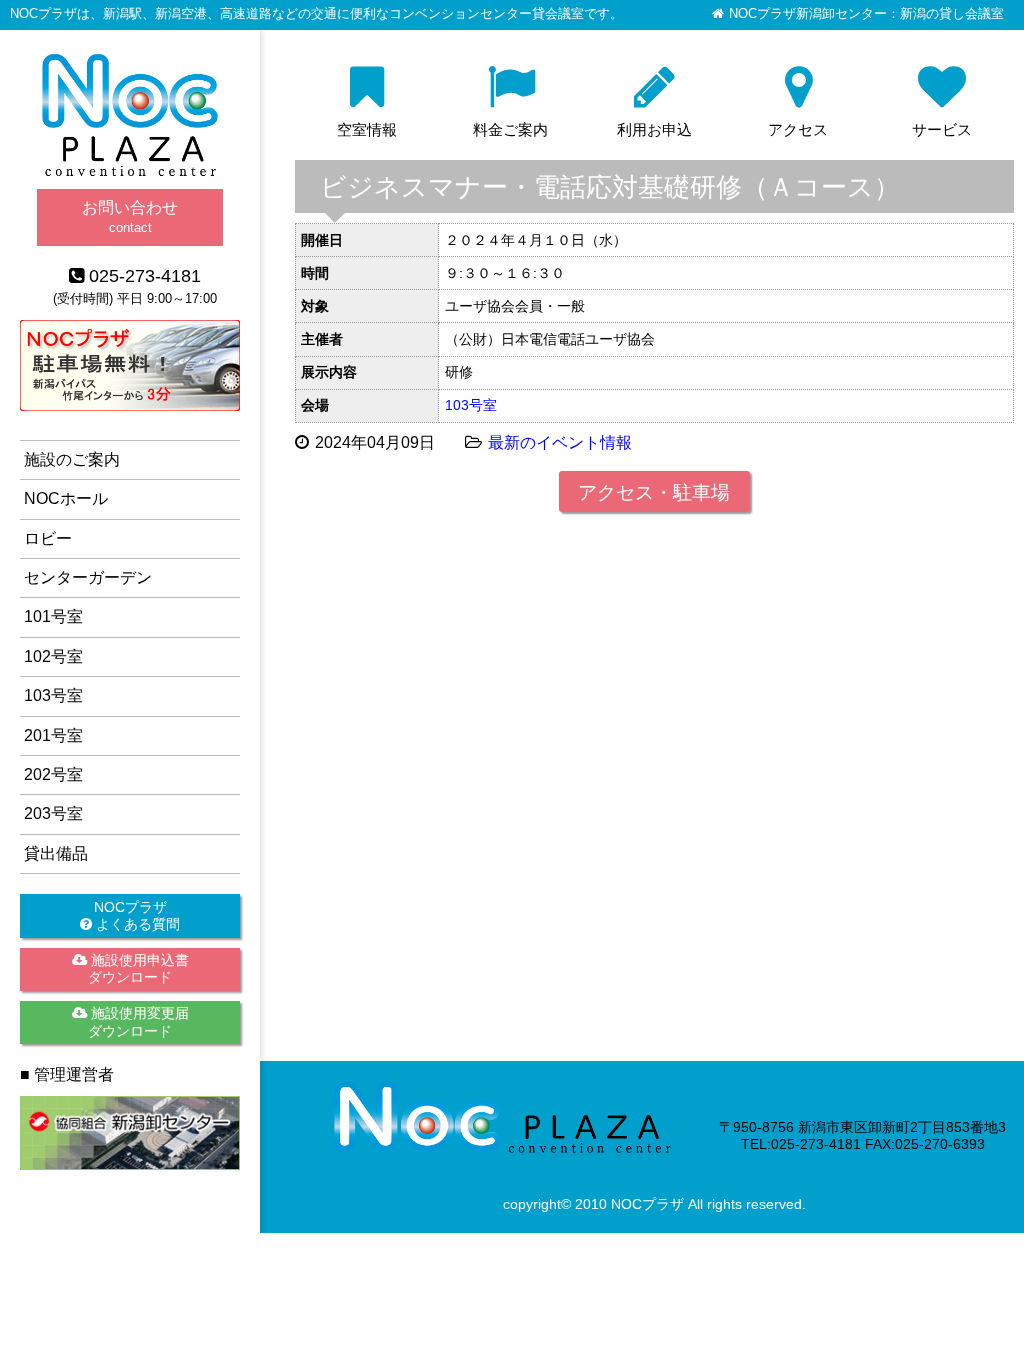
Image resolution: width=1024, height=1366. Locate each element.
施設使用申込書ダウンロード (138, 968)
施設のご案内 (72, 459)
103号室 (471, 405)
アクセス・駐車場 (654, 492)
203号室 (53, 813)
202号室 (53, 774)
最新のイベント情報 (560, 442)
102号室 (53, 656)
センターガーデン (88, 577)
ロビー (48, 538)
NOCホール (66, 498)
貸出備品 (56, 853)
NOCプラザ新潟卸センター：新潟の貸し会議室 (866, 14)
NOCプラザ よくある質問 (136, 915)
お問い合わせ (130, 216)
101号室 (53, 616)
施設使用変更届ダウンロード (138, 1021)
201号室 (53, 735)
